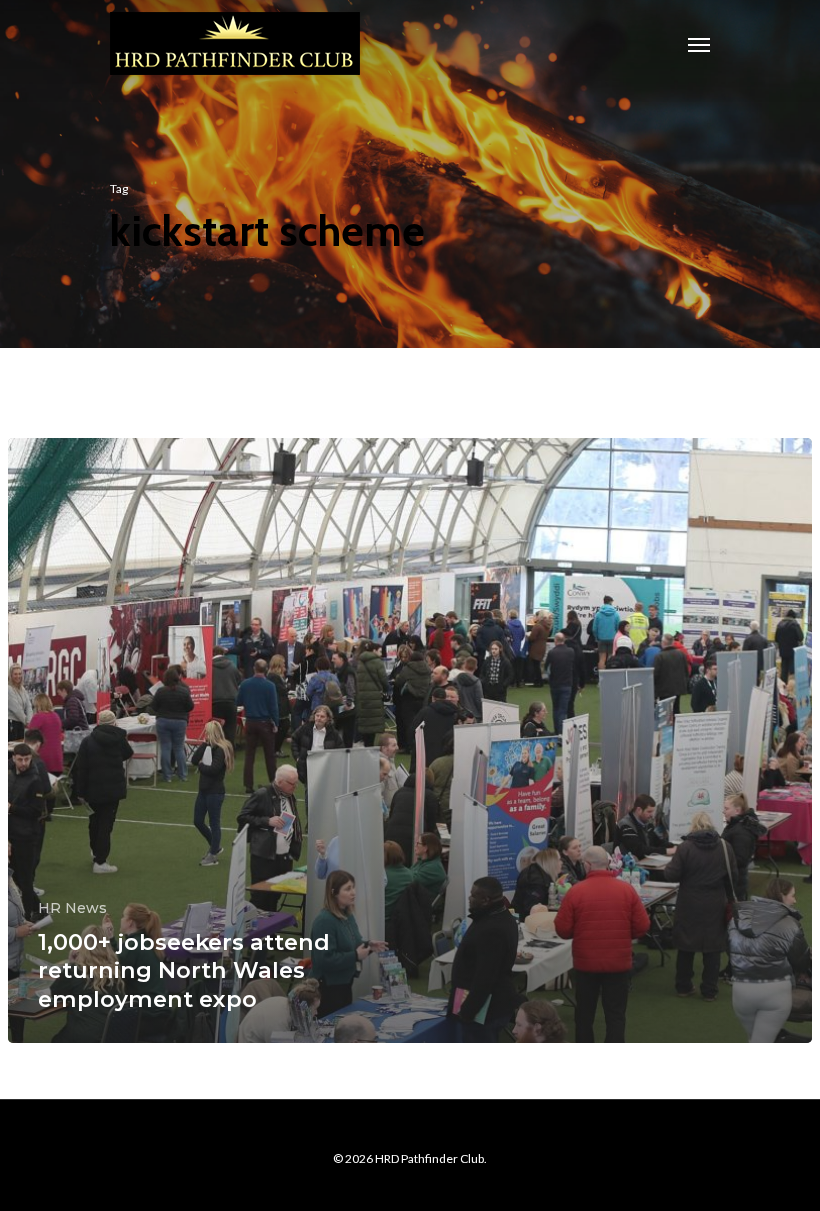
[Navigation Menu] (699, 44)
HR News (72, 908)
